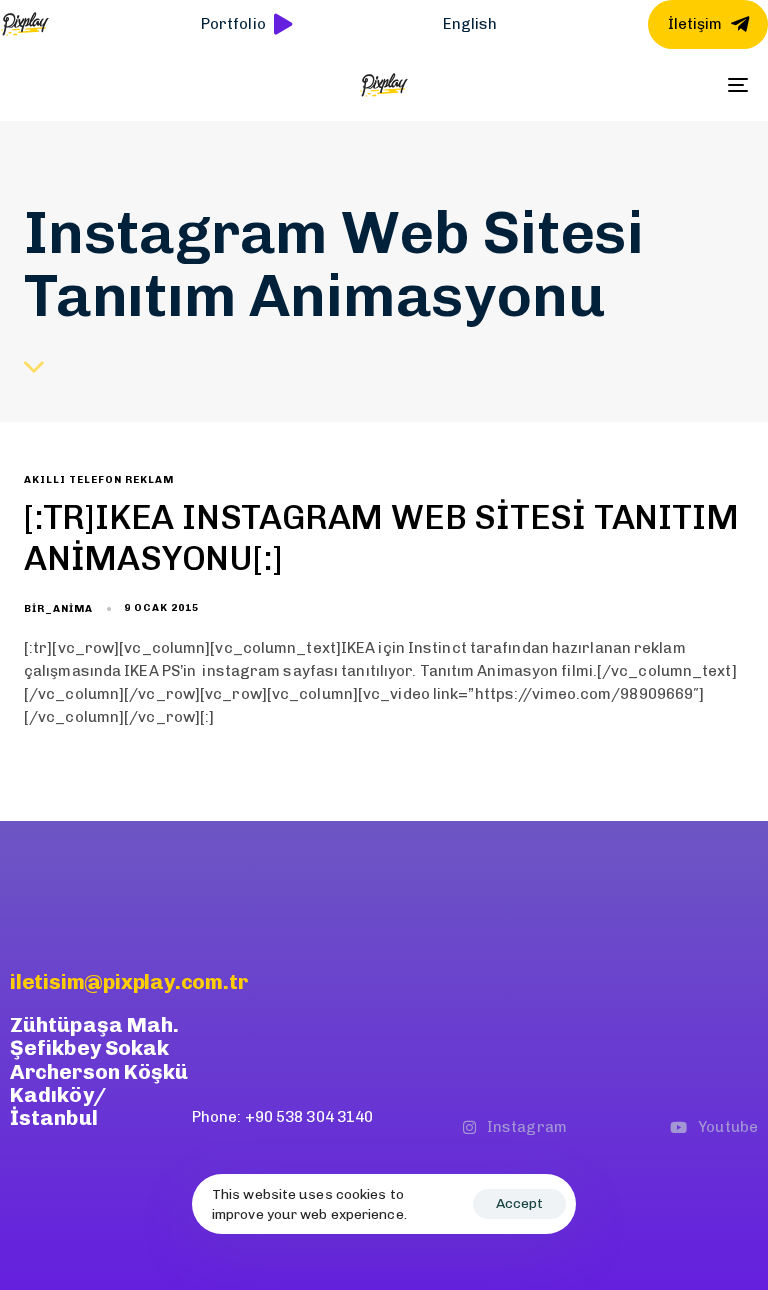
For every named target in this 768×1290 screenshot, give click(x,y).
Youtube (728, 1127)
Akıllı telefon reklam (99, 480)
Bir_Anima (58, 609)
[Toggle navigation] (626, 85)
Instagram (527, 1127)
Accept (519, 1203)
